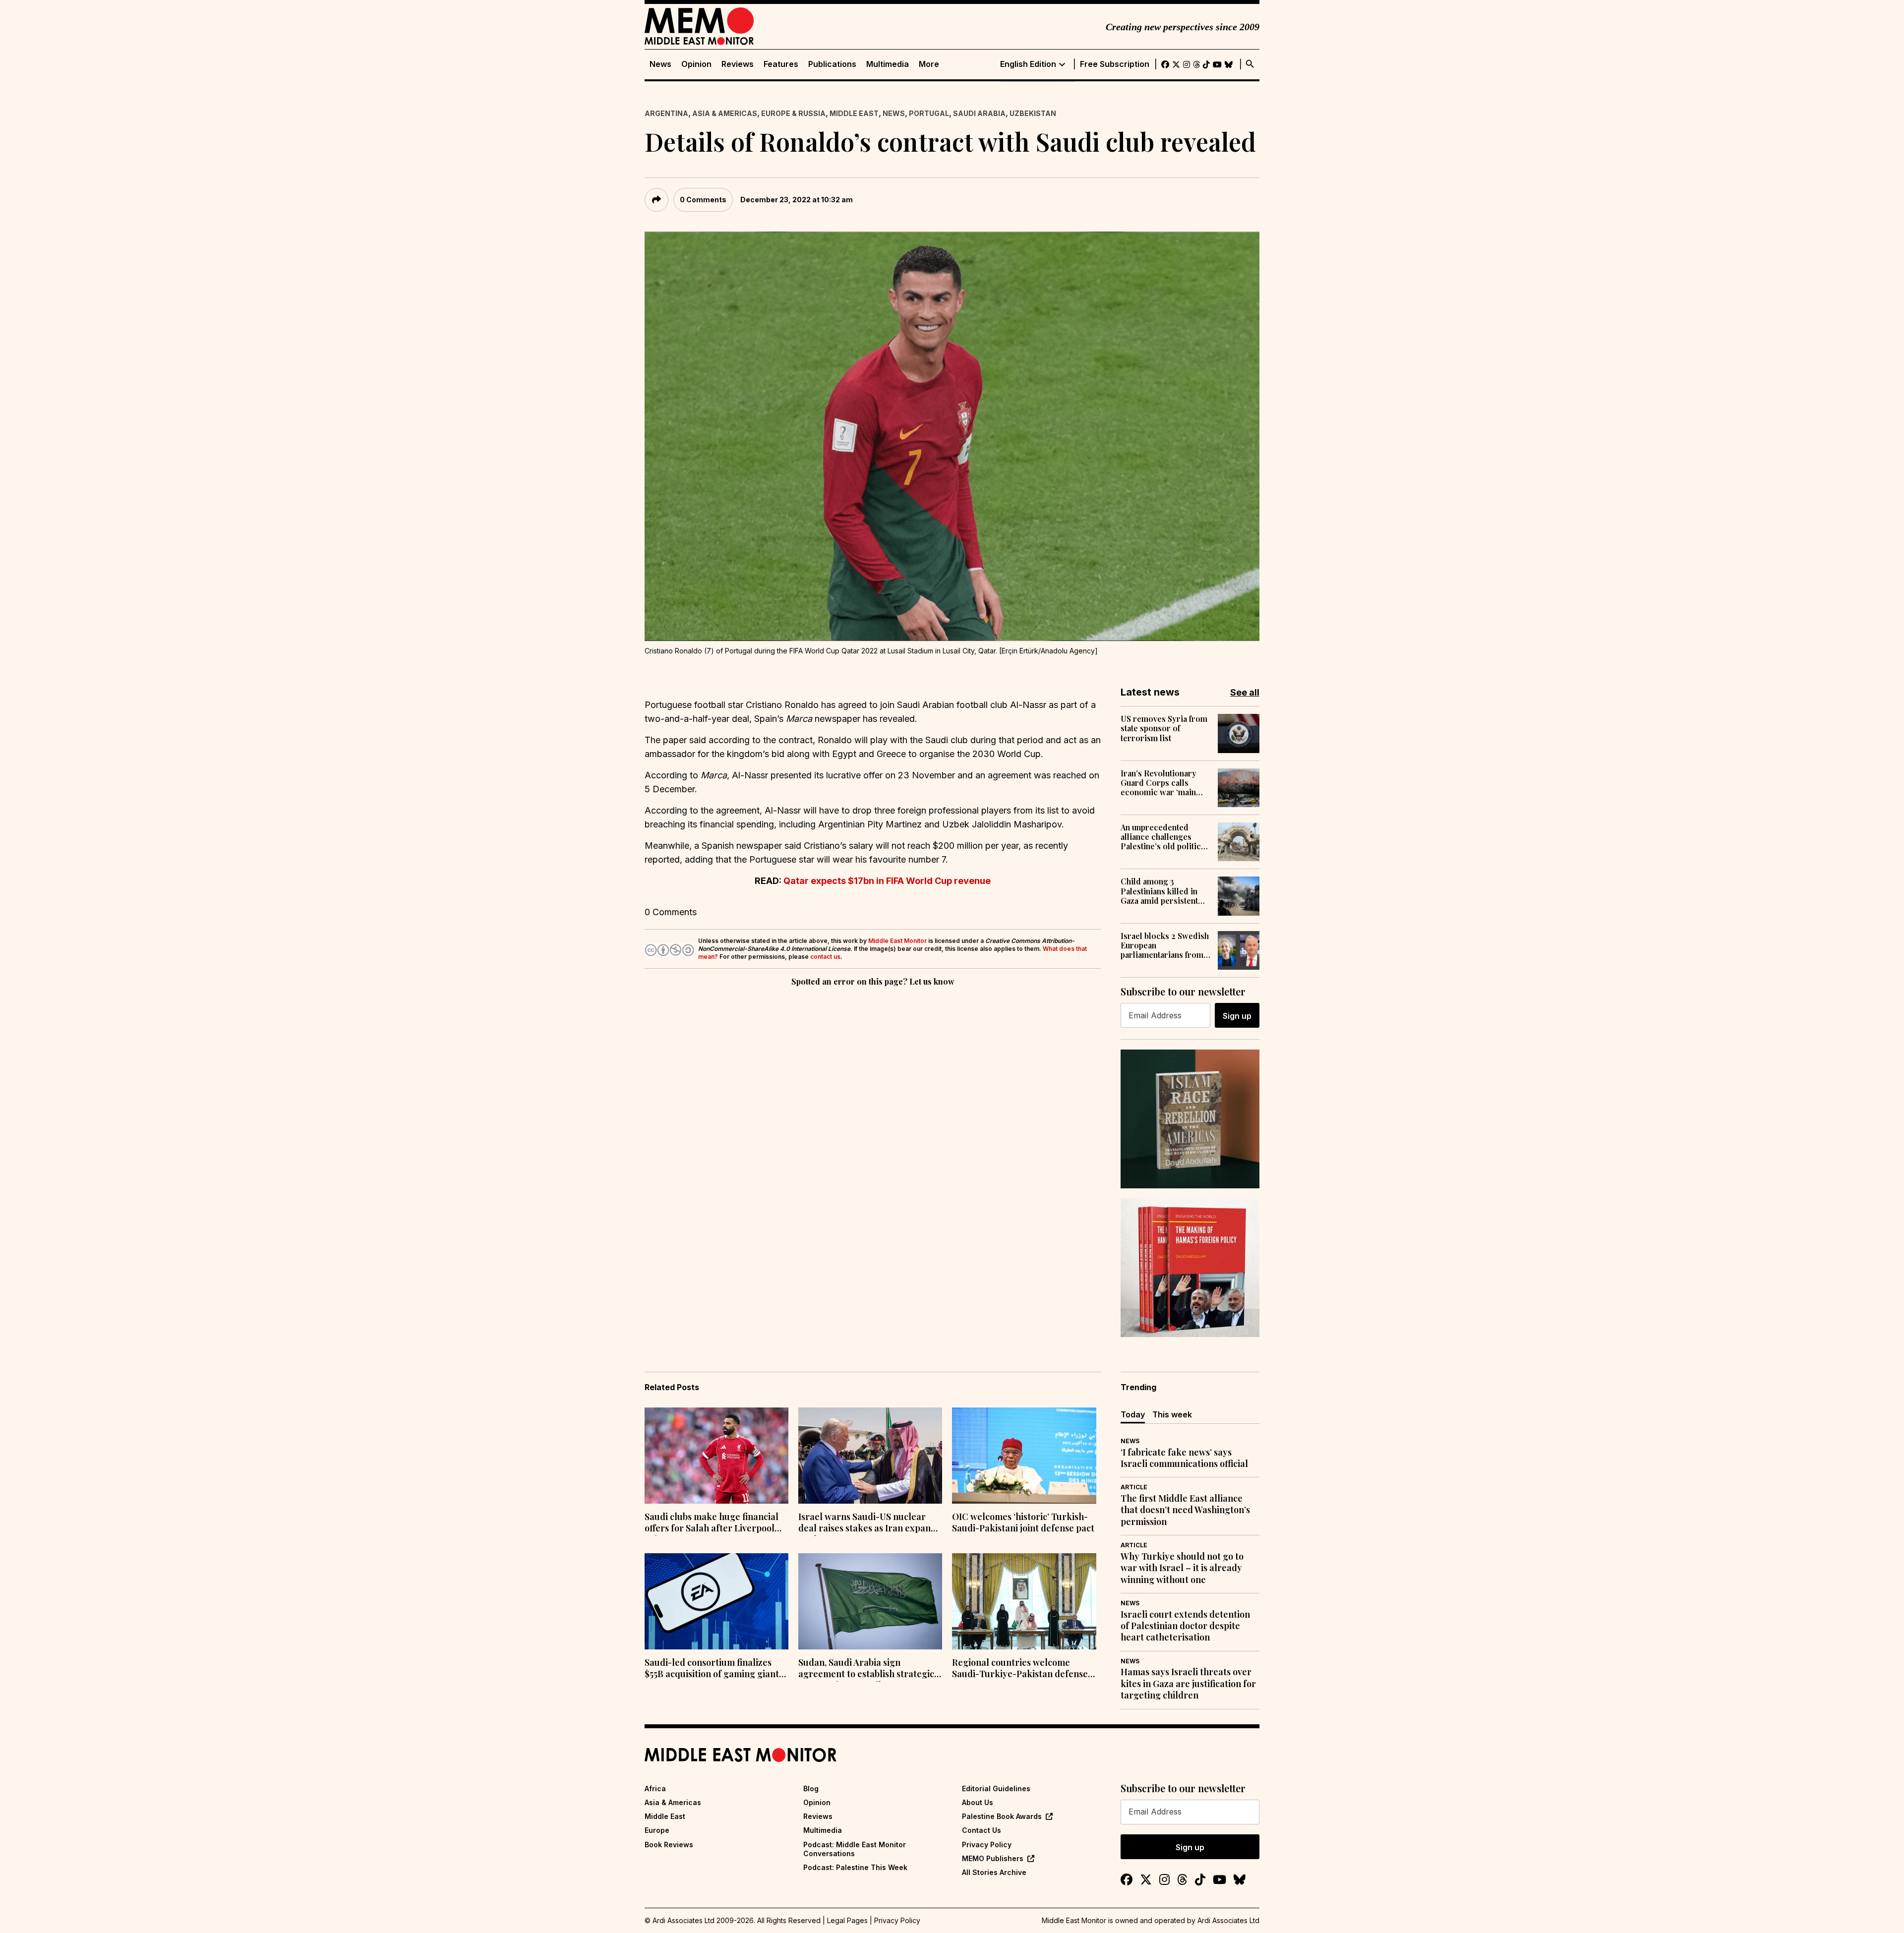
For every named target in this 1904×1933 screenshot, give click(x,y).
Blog (811, 1788)
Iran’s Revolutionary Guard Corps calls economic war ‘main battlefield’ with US (1159, 783)
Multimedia (888, 64)
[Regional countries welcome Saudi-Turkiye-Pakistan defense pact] (1024, 1601)
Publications (832, 64)
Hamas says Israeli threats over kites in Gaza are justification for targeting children (1188, 1684)
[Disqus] (873, 1125)
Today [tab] (1133, 1414)
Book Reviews (669, 1845)
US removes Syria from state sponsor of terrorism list (1164, 728)
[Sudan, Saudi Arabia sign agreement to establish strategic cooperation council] (870, 1601)
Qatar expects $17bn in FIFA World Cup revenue (887, 881)
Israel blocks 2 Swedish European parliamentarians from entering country (1165, 945)
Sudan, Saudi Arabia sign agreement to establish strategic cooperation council (866, 1669)
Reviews (738, 64)
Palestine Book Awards (1002, 1816)
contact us (825, 957)
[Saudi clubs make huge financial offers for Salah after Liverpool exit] (716, 1456)
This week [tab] (1172, 1414)
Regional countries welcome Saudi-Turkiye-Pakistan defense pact (1020, 1669)
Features (781, 64)
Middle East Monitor (897, 941)
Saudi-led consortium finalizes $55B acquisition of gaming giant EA (712, 1669)
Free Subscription (1115, 64)
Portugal (929, 113)
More (929, 64)
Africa (655, 1788)
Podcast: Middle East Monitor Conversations (855, 1849)
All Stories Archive (994, 1872)
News (660, 64)
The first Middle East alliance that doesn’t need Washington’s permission (1185, 1510)
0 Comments (703, 200)
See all (1245, 692)
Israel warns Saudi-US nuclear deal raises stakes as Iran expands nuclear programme (869, 1523)
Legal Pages (847, 1920)
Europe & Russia (793, 113)
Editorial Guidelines (996, 1788)
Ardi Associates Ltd (1228, 1920)
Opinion (696, 64)
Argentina (666, 113)
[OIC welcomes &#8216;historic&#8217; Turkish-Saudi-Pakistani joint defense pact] (1024, 1456)
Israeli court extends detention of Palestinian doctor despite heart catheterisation (1185, 1626)
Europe (657, 1830)
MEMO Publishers (993, 1858)
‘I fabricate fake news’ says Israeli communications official (1184, 1458)
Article (1134, 1487)
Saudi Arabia (979, 113)
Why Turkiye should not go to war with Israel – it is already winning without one (1182, 1568)
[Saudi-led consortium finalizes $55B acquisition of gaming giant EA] (716, 1601)
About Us (978, 1802)
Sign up (1237, 1016)
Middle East (854, 113)
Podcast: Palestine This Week (855, 1867)
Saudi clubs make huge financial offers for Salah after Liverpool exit (712, 1523)
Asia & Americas (725, 113)
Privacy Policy (987, 1845)
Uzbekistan (1033, 113)
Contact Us (982, 1830)
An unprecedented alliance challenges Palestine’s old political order (1164, 837)
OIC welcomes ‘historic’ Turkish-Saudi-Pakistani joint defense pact (1023, 1523)
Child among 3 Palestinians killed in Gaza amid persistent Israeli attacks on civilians (1159, 891)
